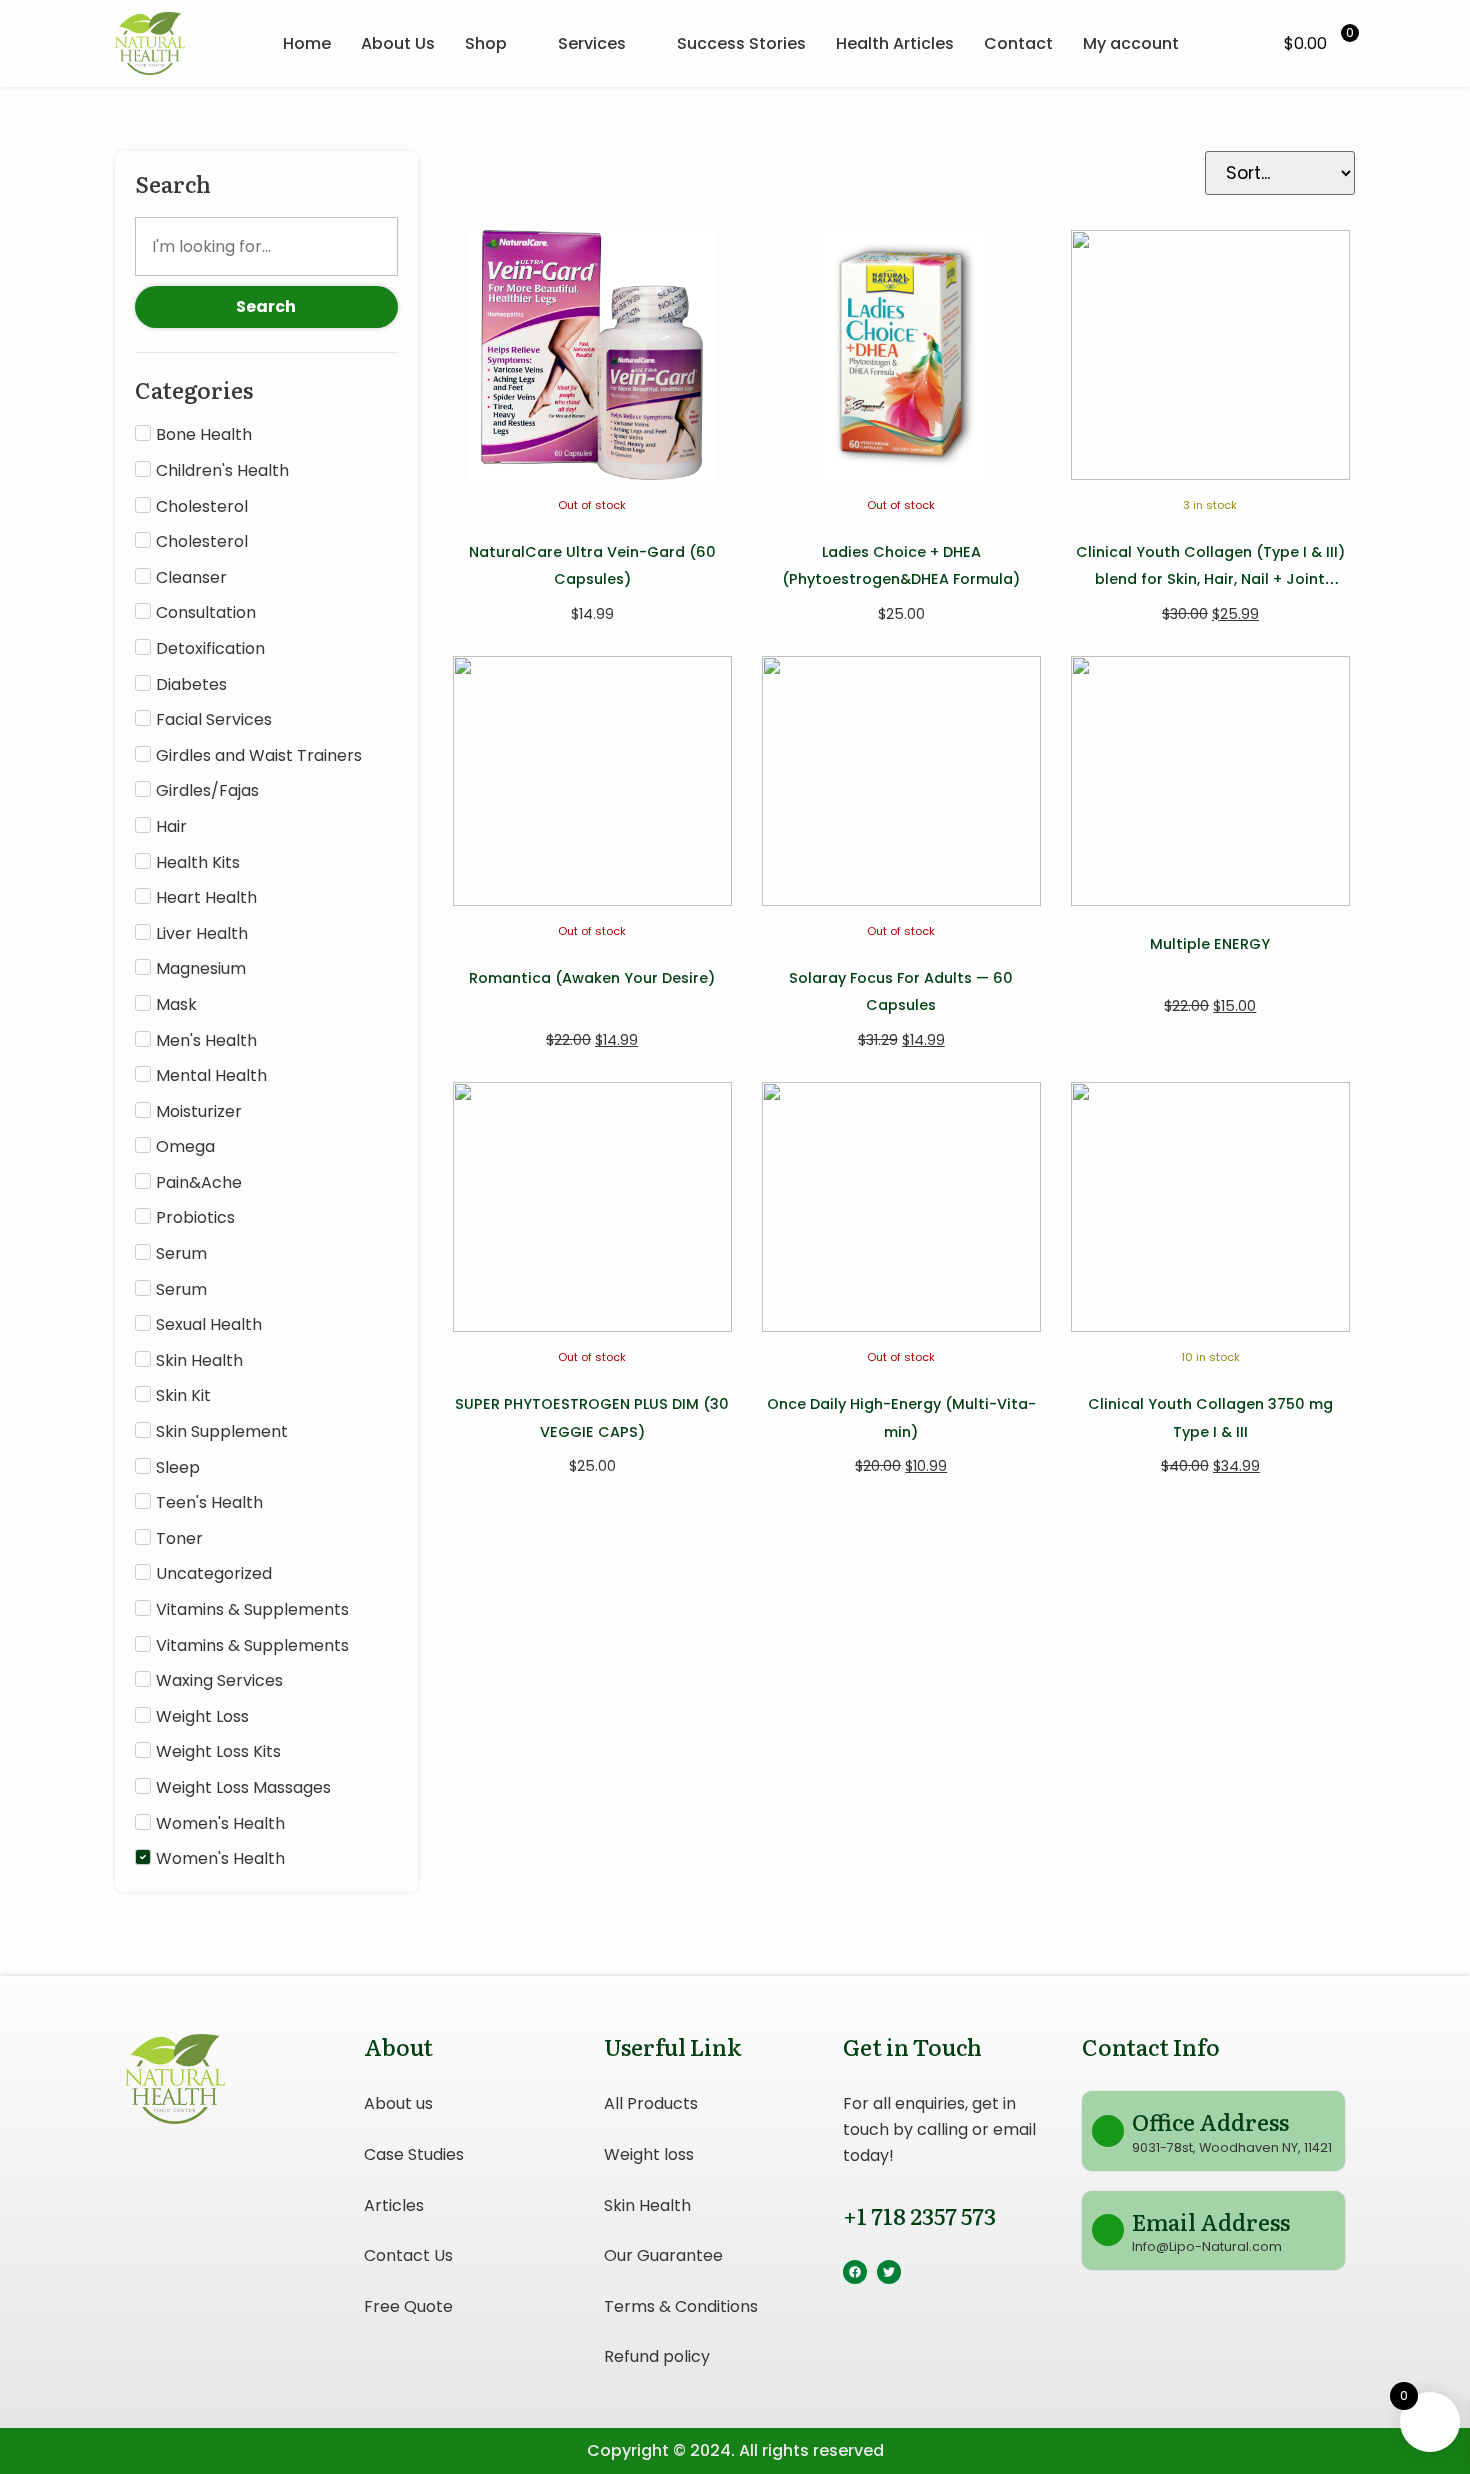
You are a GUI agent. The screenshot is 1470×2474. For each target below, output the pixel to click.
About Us (398, 43)
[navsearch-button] (1239, 44)
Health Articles (895, 43)
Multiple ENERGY (1210, 944)
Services (592, 43)
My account (1131, 43)
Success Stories (741, 43)
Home (307, 43)
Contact (1018, 43)
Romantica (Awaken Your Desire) (592, 978)
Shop (486, 43)
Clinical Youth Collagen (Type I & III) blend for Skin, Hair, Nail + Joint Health (1210, 579)
